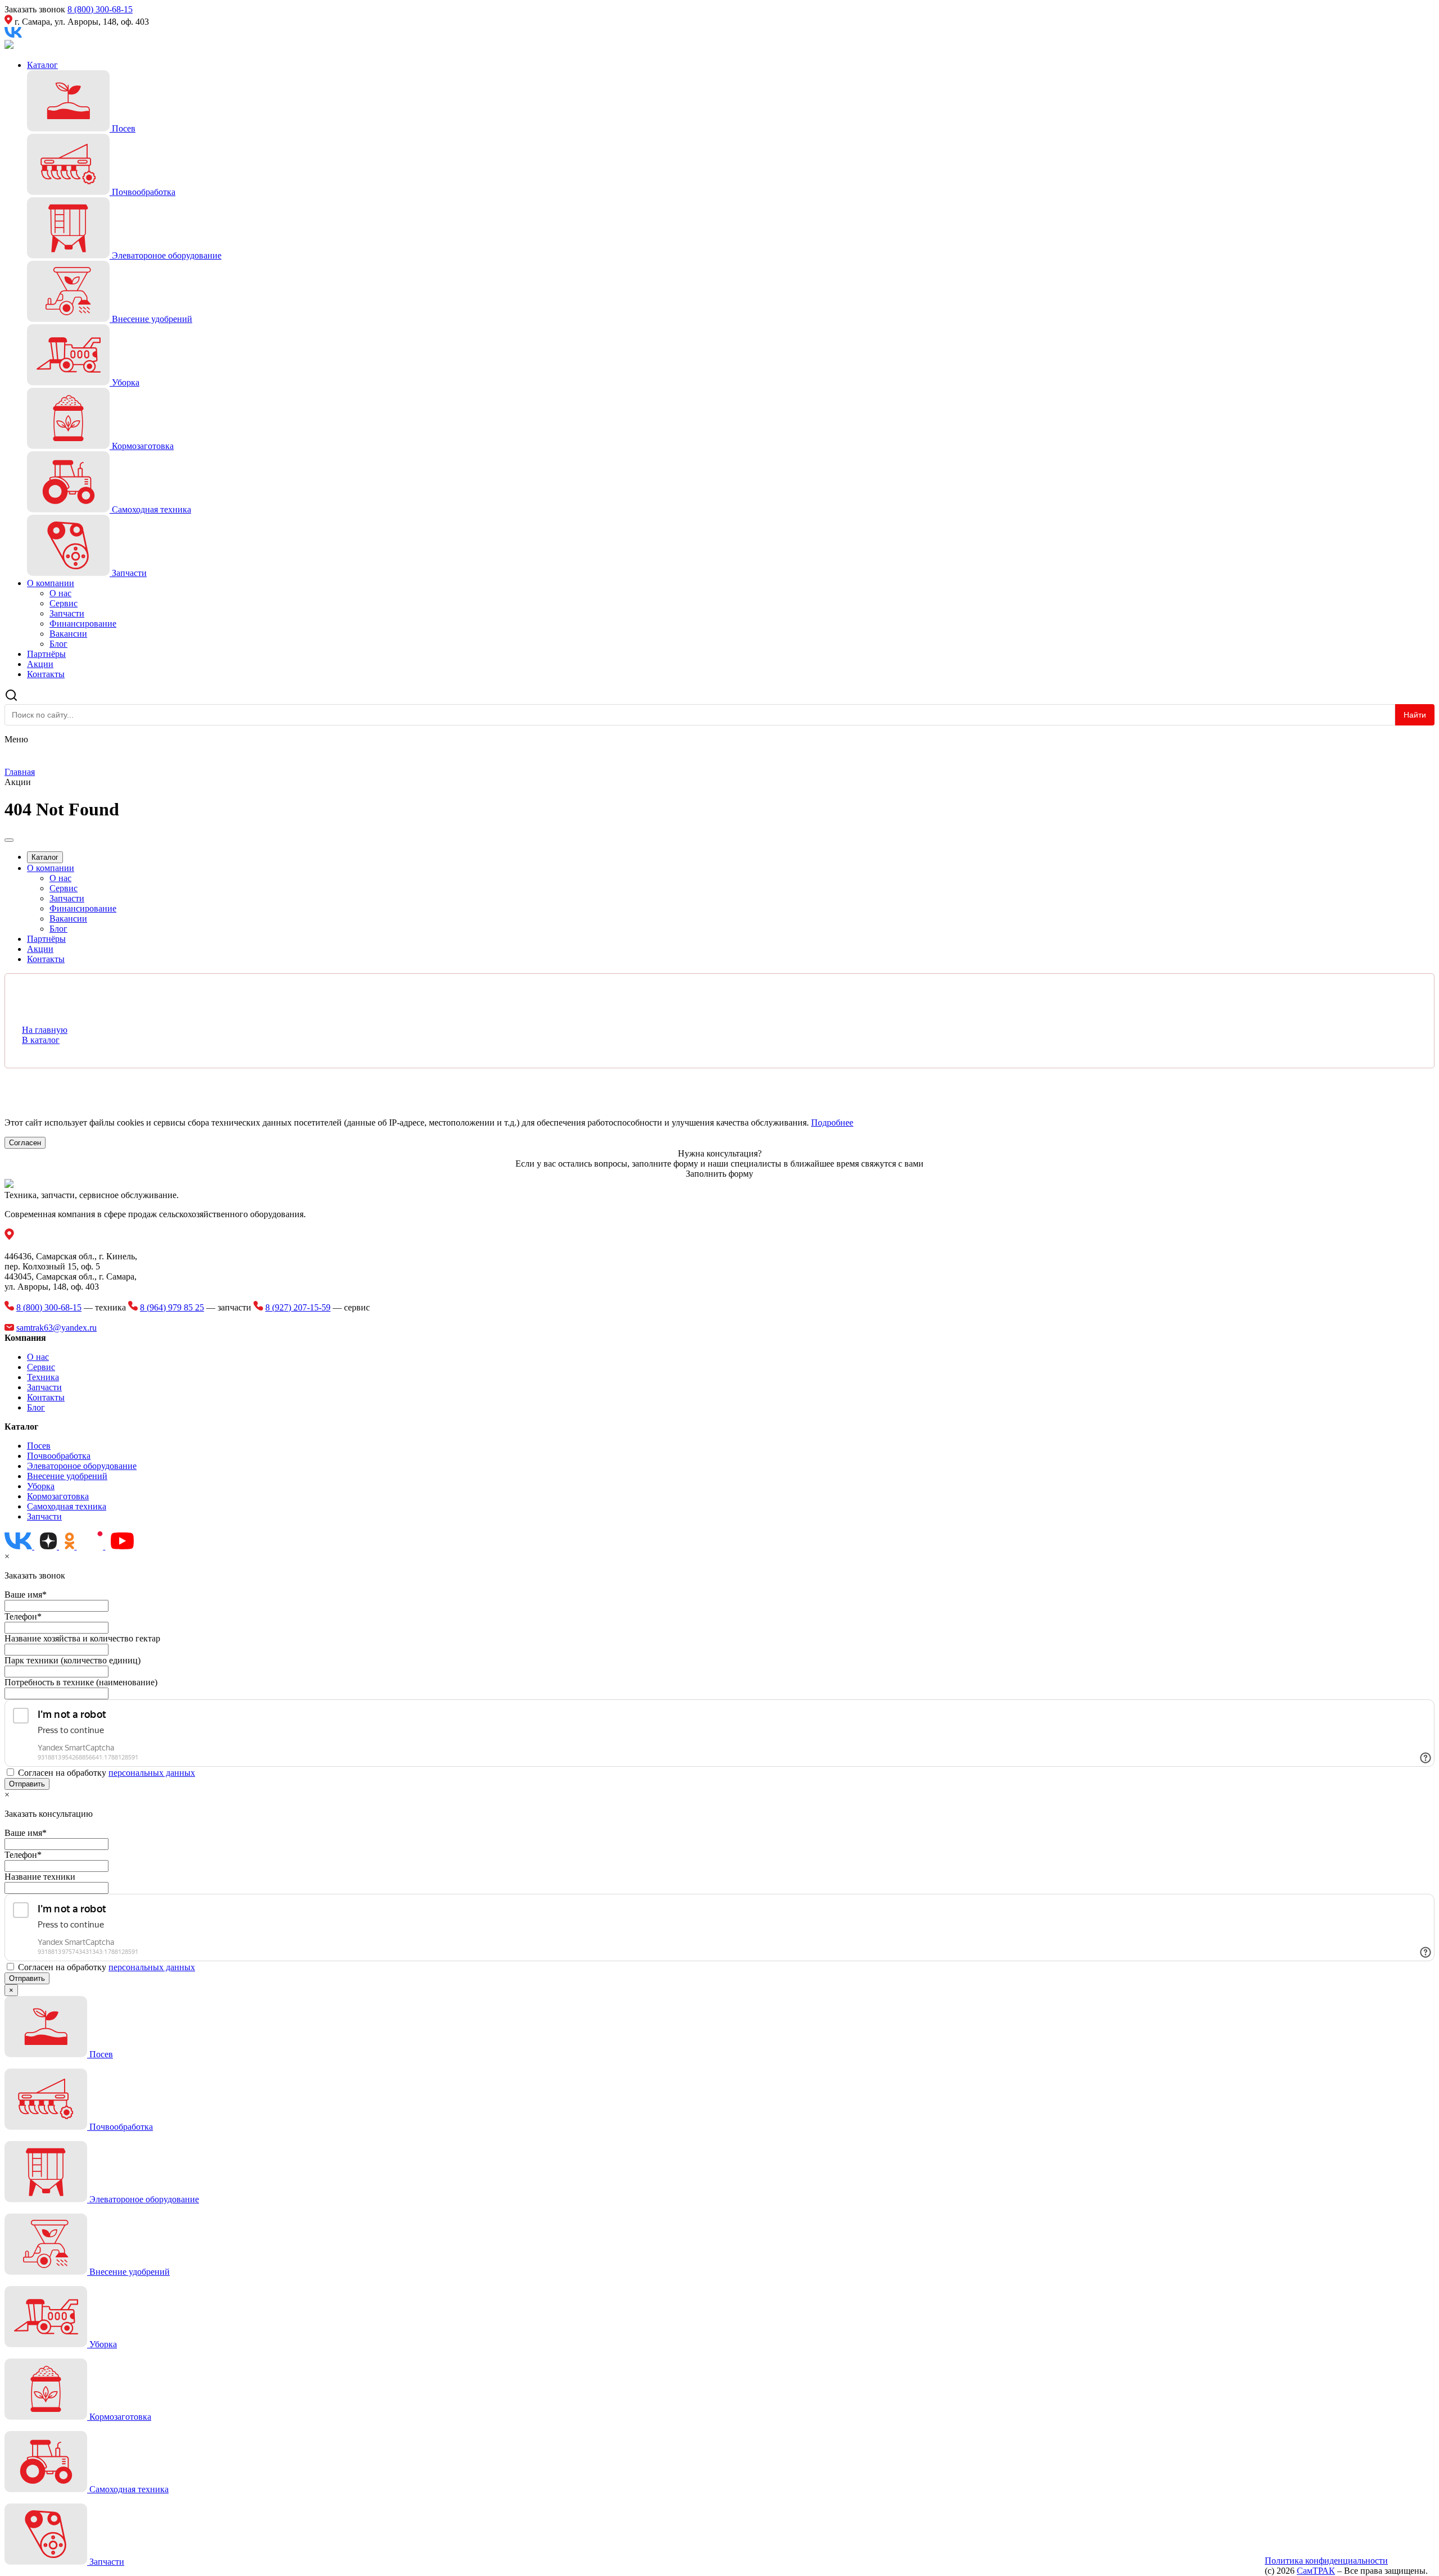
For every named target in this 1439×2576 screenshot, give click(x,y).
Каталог (42, 65)
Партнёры (46, 654)
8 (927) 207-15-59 (298, 1307)
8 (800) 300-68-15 (100, 9)
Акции (40, 664)
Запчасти (67, 613)
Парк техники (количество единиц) (73, 1660)
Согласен (25, 1143)
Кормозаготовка (58, 1496)
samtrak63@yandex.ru (56, 1328)
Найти (1415, 715)
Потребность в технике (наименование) (81, 1682)
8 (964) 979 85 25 (172, 1307)
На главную (45, 1030)
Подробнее (832, 1123)
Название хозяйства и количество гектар (82, 1638)
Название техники (40, 1877)
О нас (60, 593)
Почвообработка (59, 1456)
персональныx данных (152, 1773)
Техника (43, 1377)
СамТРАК (1316, 2571)
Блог (58, 644)
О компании (51, 583)
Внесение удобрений (67, 1476)
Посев (39, 1446)
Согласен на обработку (107, 1773)
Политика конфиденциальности (1326, 2561)
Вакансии (68, 634)
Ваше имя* (26, 1595)
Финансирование (83, 623)
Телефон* (23, 1616)
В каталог (41, 1040)
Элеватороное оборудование (82, 1466)
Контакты (46, 674)
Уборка (41, 1486)
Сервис (64, 603)
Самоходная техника (67, 1506)
